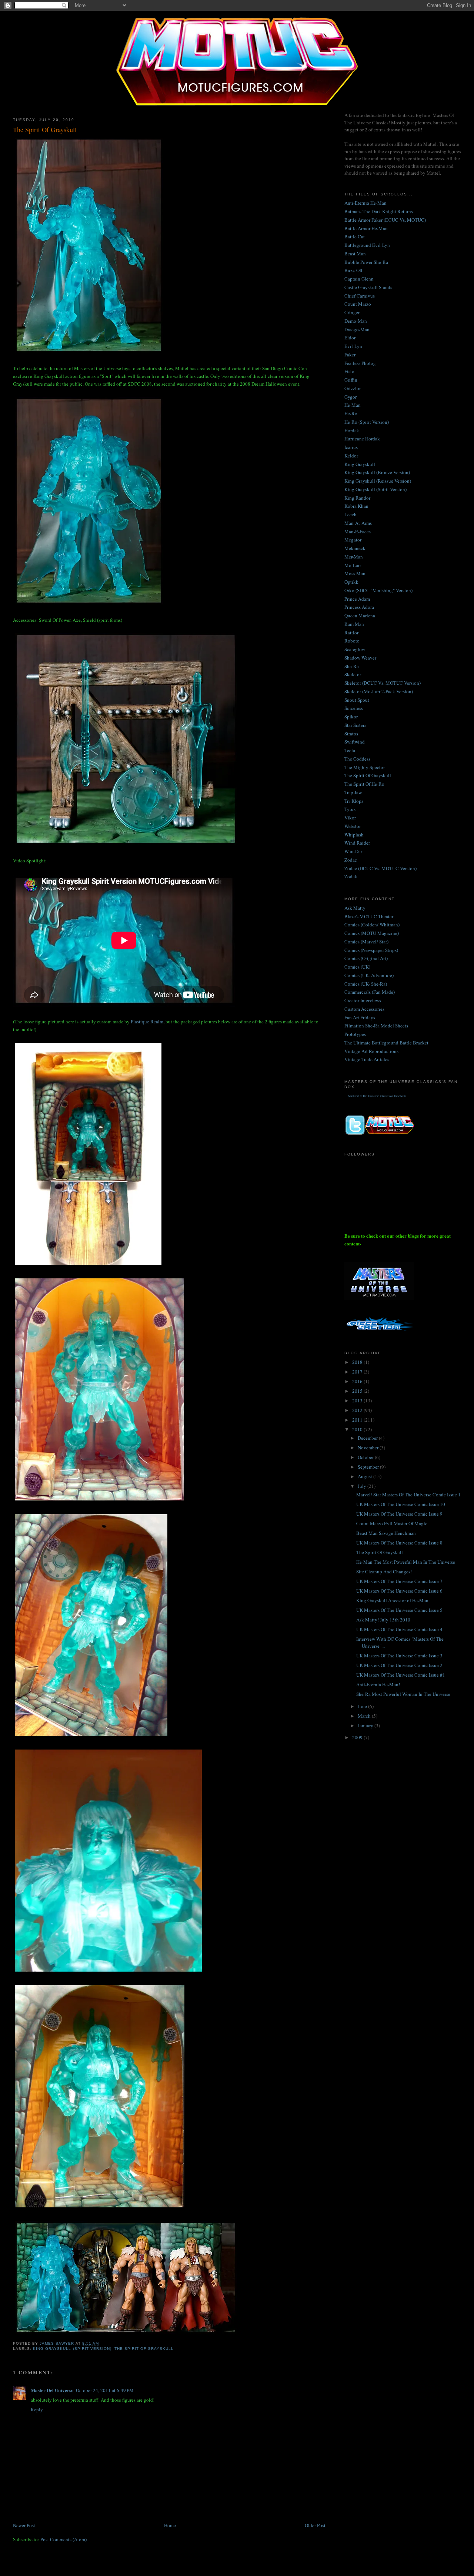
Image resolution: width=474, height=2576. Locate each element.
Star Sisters (355, 725)
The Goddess (357, 759)
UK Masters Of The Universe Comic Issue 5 (399, 1610)
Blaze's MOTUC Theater (369, 916)
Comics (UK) (357, 967)
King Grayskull (360, 464)
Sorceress (354, 708)
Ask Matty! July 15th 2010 (383, 1620)
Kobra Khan (356, 506)
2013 (358, 1401)
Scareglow (355, 649)
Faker (350, 355)
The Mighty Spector (365, 767)
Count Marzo (358, 304)
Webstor (353, 826)
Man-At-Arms (358, 523)
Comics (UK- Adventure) (369, 975)
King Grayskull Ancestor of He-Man (392, 1600)
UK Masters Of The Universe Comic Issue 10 (401, 1504)
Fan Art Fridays (360, 1017)
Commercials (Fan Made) (370, 992)
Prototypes (355, 1034)
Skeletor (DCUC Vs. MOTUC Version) (383, 683)
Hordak (352, 430)
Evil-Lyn (353, 346)
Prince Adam (357, 599)
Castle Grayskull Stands (368, 287)
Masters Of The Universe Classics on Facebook (377, 1096)
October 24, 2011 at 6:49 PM (105, 2390)
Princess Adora (359, 607)
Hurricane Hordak (362, 439)
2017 (358, 1372)
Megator (353, 540)
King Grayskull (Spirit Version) (72, 2349)
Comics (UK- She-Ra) (366, 984)
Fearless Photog (360, 363)
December (368, 1438)
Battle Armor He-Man (366, 228)
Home (170, 2525)
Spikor (351, 717)
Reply (37, 2409)
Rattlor (351, 633)
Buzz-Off (353, 270)
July (363, 1486)
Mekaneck (355, 548)
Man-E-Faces (358, 531)
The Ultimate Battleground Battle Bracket (386, 1043)
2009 (358, 1737)
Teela (350, 750)
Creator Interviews (363, 1000)
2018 (358, 1362)
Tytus (350, 809)
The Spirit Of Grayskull (144, 2349)
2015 (358, 1391)
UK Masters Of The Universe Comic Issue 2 (399, 1665)
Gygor (351, 397)
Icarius (351, 447)
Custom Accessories (364, 1009)
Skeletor (353, 674)
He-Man (353, 405)
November (369, 1448)
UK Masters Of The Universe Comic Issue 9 (399, 1514)
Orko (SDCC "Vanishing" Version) (378, 590)
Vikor (350, 818)
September (369, 1467)
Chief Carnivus (360, 296)
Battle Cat (355, 237)
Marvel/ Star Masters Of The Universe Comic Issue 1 (408, 1495)
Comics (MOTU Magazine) (372, 933)
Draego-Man (357, 329)
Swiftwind (355, 742)
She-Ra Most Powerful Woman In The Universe (403, 1694)
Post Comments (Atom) (64, 2539)
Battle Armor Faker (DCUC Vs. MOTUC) (385, 220)
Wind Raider (357, 843)
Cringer (352, 312)
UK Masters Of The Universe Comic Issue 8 (399, 1543)
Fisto (349, 371)
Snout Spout (357, 700)
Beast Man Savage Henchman (386, 1533)
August (365, 1476)
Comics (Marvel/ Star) (366, 942)
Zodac (351, 860)
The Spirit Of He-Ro (364, 784)
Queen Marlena (360, 616)
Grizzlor (353, 388)
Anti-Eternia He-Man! (378, 1684)
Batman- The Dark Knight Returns (379, 211)
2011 (358, 1420)
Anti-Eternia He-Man (365, 203)
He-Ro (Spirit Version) (367, 422)
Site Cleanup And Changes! (384, 1572)
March (365, 1716)
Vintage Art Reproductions (371, 1051)
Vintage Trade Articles (367, 1059)
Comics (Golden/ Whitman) (372, 925)
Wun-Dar (353, 851)
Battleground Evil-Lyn (367, 245)
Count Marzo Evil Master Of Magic (392, 1523)
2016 (358, 1381)
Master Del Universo (52, 2390)
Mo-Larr (353, 565)
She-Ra (352, 666)
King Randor (357, 498)
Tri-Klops (354, 801)
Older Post (315, 2525)
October (366, 1457)
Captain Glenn (359, 279)
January (366, 1725)
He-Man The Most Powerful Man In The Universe (406, 1562)
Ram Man (354, 624)
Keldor (351, 456)
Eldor (350, 338)
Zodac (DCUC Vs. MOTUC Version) (380, 868)
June (363, 1706)
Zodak (351, 876)
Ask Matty (355, 908)
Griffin (351, 380)
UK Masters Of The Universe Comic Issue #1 (401, 1675)
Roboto (352, 641)
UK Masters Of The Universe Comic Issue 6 (399, 1591)
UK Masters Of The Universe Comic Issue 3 (399, 1656)
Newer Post (24, 2525)
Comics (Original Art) (366, 958)
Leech (351, 514)
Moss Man (355, 573)
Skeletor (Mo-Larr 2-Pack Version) (379, 691)
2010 (358, 1429)
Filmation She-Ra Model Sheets (376, 1026)
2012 (358, 1410)
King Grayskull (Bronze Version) (377, 472)
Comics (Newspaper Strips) (371, 950)
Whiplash (354, 835)
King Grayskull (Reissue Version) (378, 481)
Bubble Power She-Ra (366, 262)
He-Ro (351, 413)
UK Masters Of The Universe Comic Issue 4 (399, 1629)
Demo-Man (356, 321)
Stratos (351, 734)
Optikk (351, 582)
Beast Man (355, 254)
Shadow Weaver (360, 658)
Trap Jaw (353, 792)
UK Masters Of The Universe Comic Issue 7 (399, 1581)
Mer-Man (354, 557)
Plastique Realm (147, 1022)
